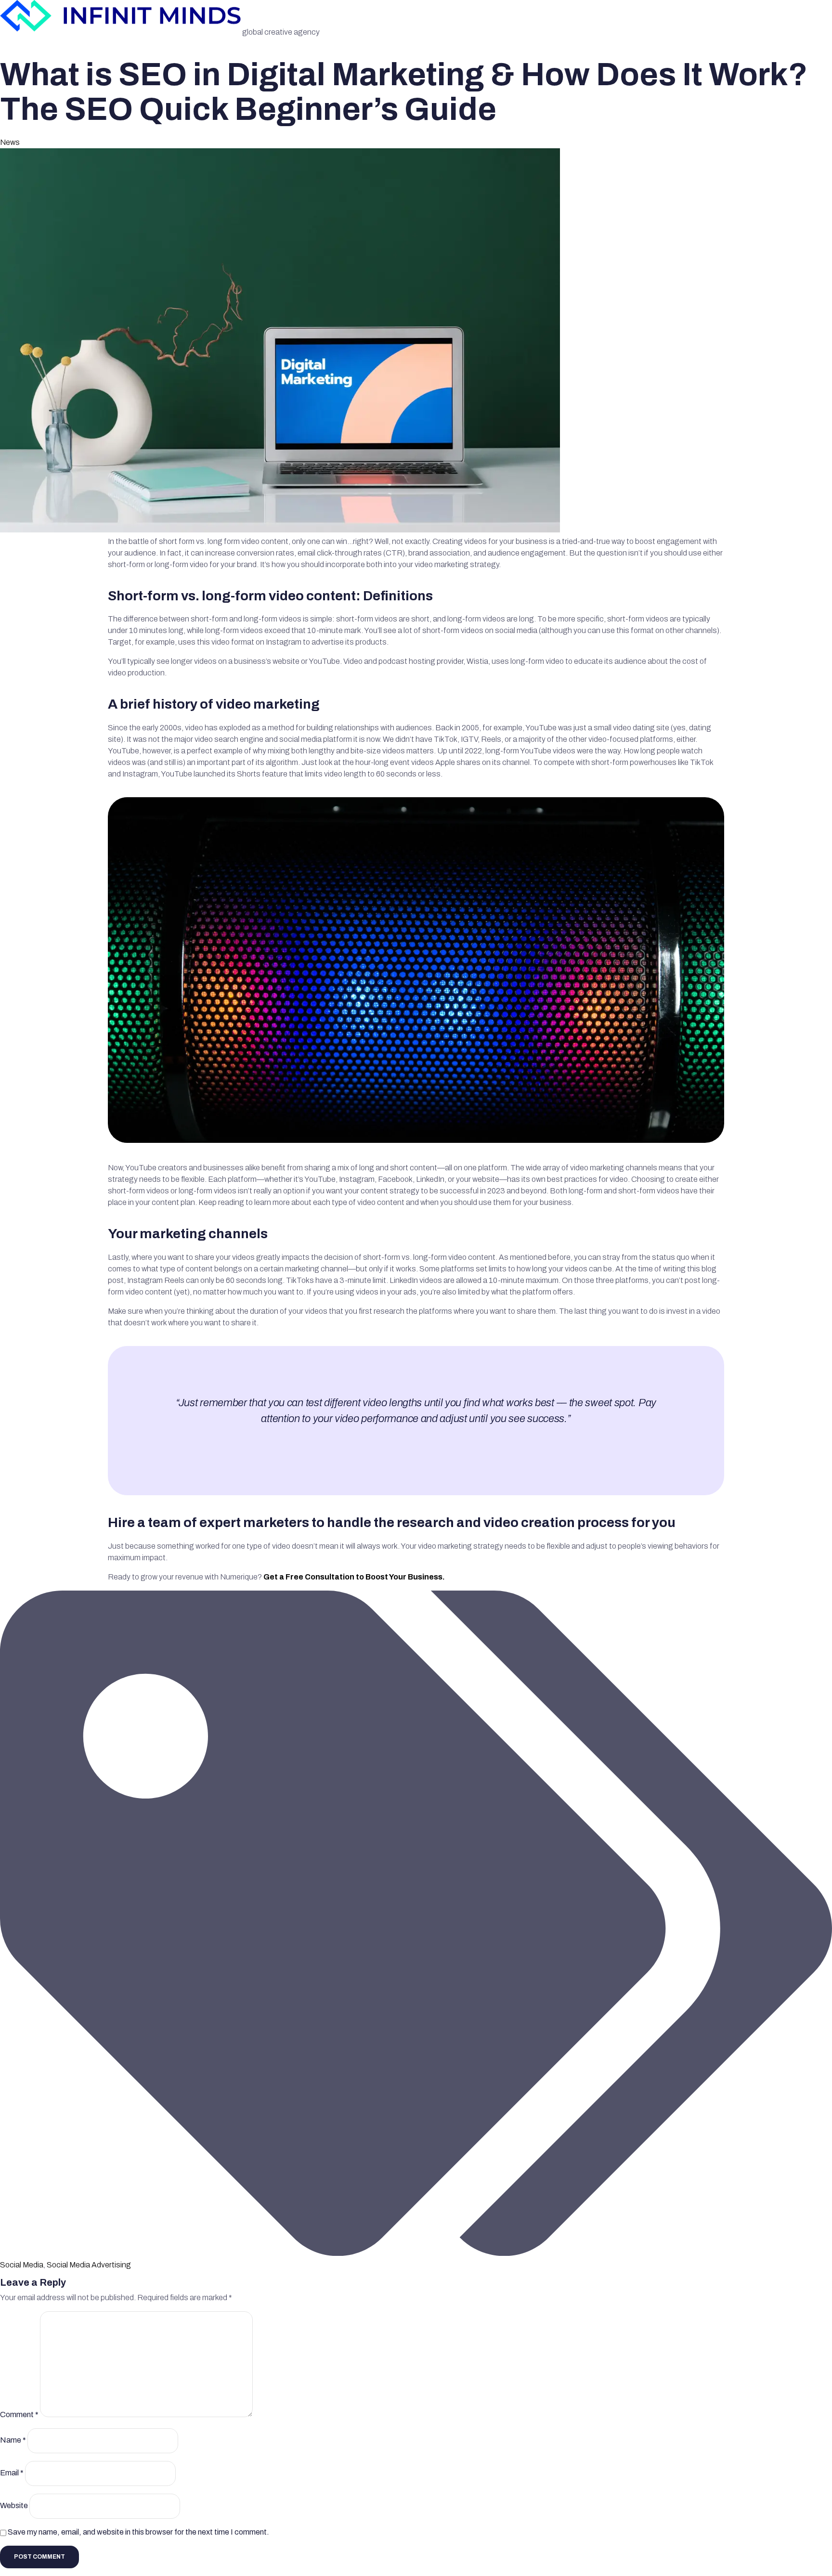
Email (12, 2473)
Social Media (22, 2265)
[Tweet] (416, 1441)
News (10, 142)
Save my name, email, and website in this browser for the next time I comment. (138, 2532)
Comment (19, 2414)
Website (14, 2506)
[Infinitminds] (121, 32)
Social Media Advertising (89, 2265)
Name (13, 2440)
